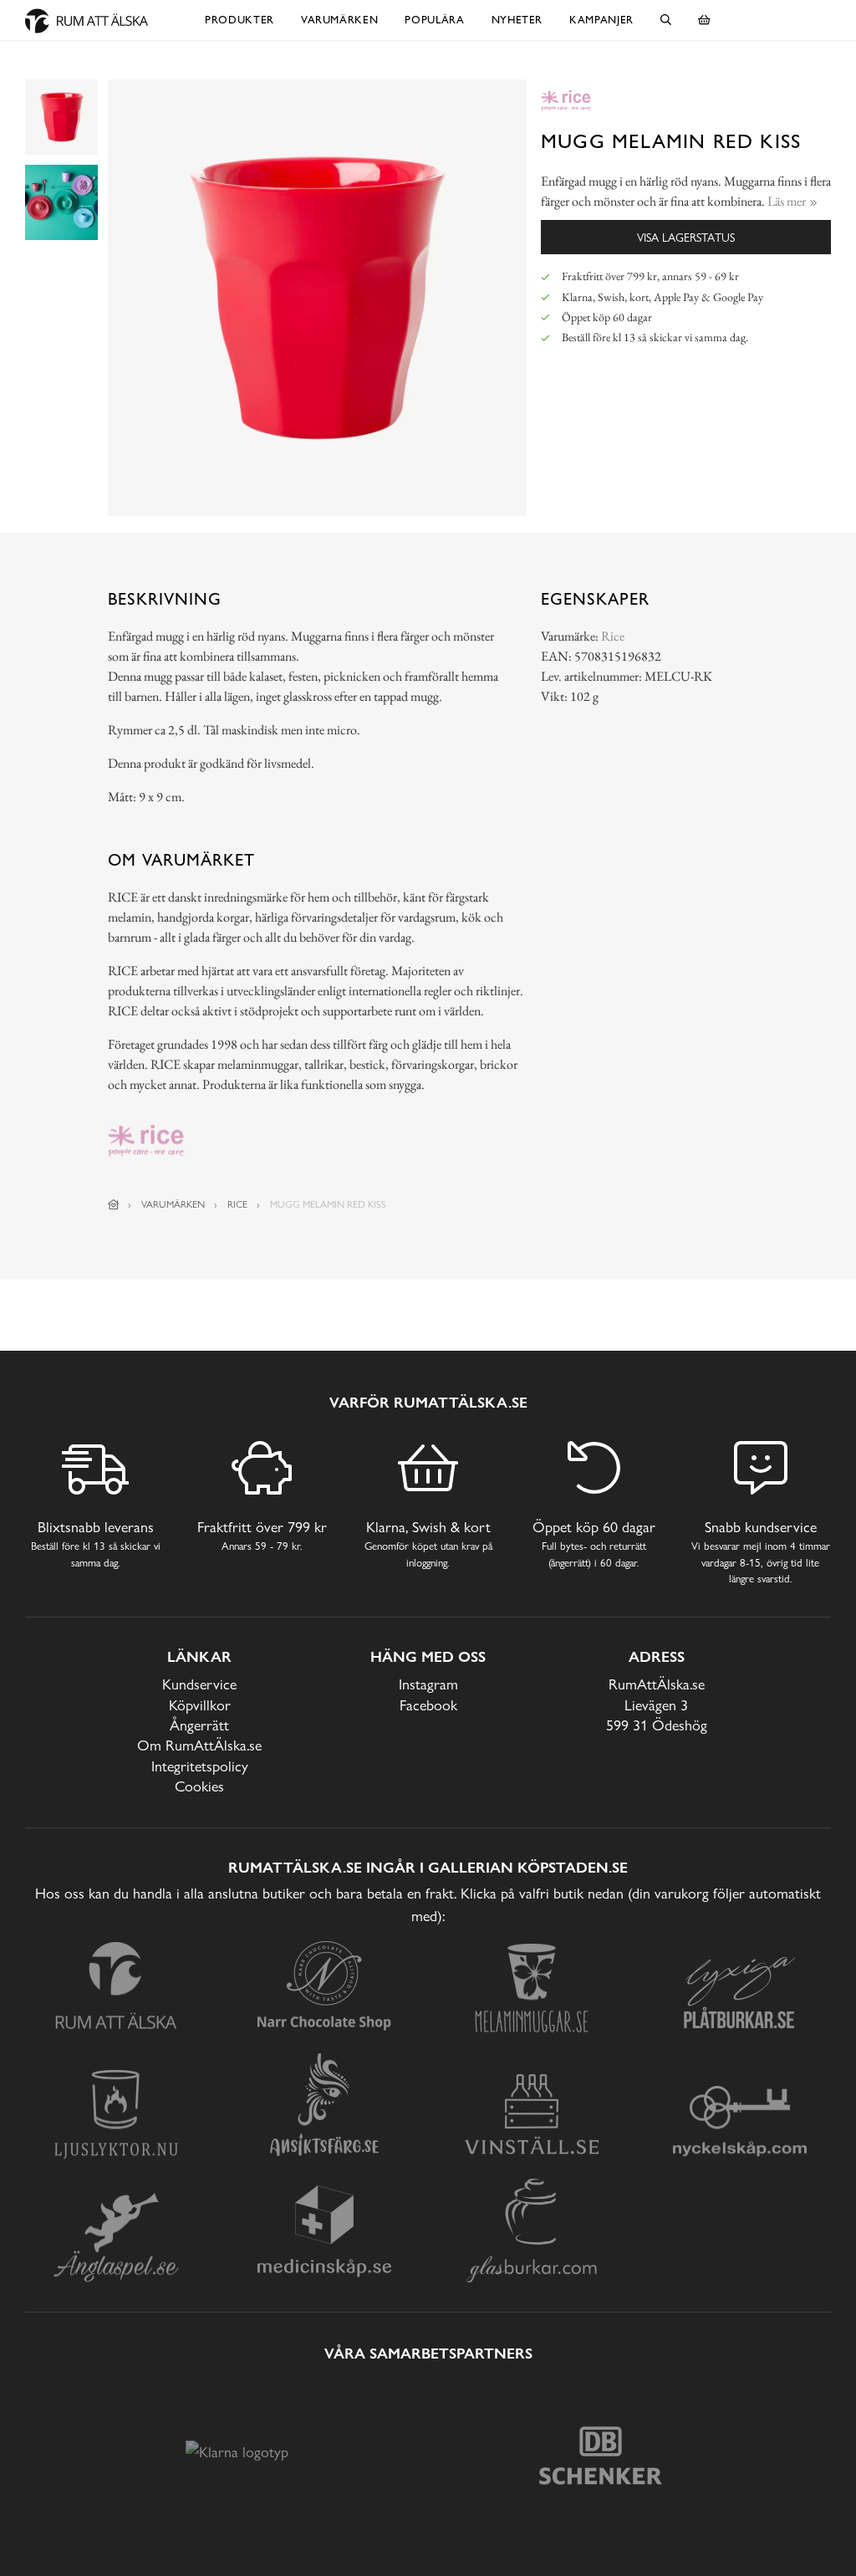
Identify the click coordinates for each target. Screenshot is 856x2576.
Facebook (428, 1705)
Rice (613, 636)
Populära (434, 20)
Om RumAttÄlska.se (199, 1745)
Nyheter (517, 20)
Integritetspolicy (200, 1766)
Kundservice (199, 1684)
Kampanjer (601, 20)
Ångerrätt (199, 1725)
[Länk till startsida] (114, 1204)
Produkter (239, 20)
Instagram (428, 1684)
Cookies (199, 1786)
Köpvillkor (200, 1705)
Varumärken (340, 20)
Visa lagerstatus (686, 237)
